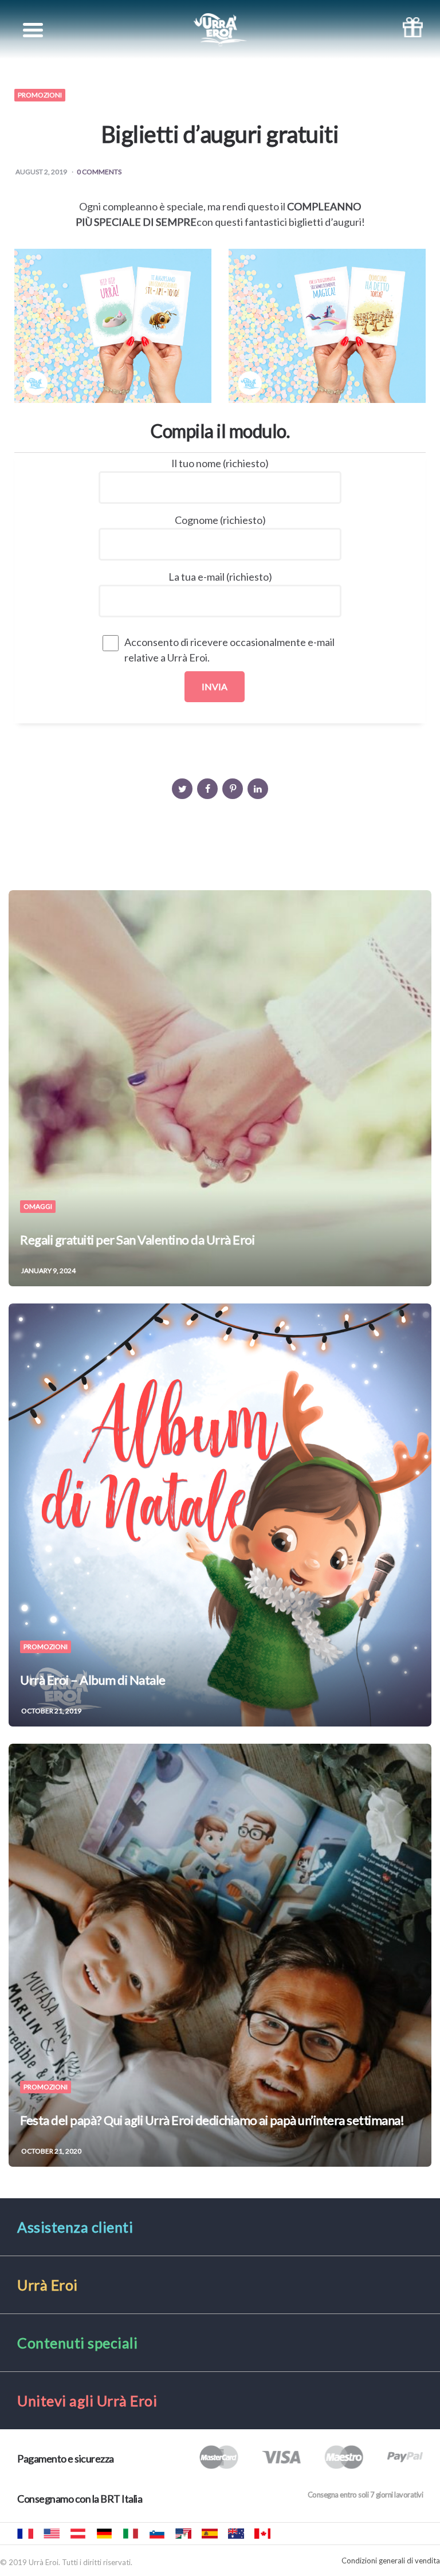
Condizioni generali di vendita (391, 2561)
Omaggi (38, 1207)
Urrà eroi (131, 2534)
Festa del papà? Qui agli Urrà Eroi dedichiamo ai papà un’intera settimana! (212, 2120)
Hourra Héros (25, 2534)
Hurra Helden (78, 2534)
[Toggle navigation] (33, 30)
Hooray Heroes (52, 2534)
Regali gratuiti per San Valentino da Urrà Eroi (137, 1240)
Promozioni (40, 95)
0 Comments (99, 172)
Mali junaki (157, 2534)
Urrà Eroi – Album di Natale (93, 1680)
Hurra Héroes (183, 2534)
